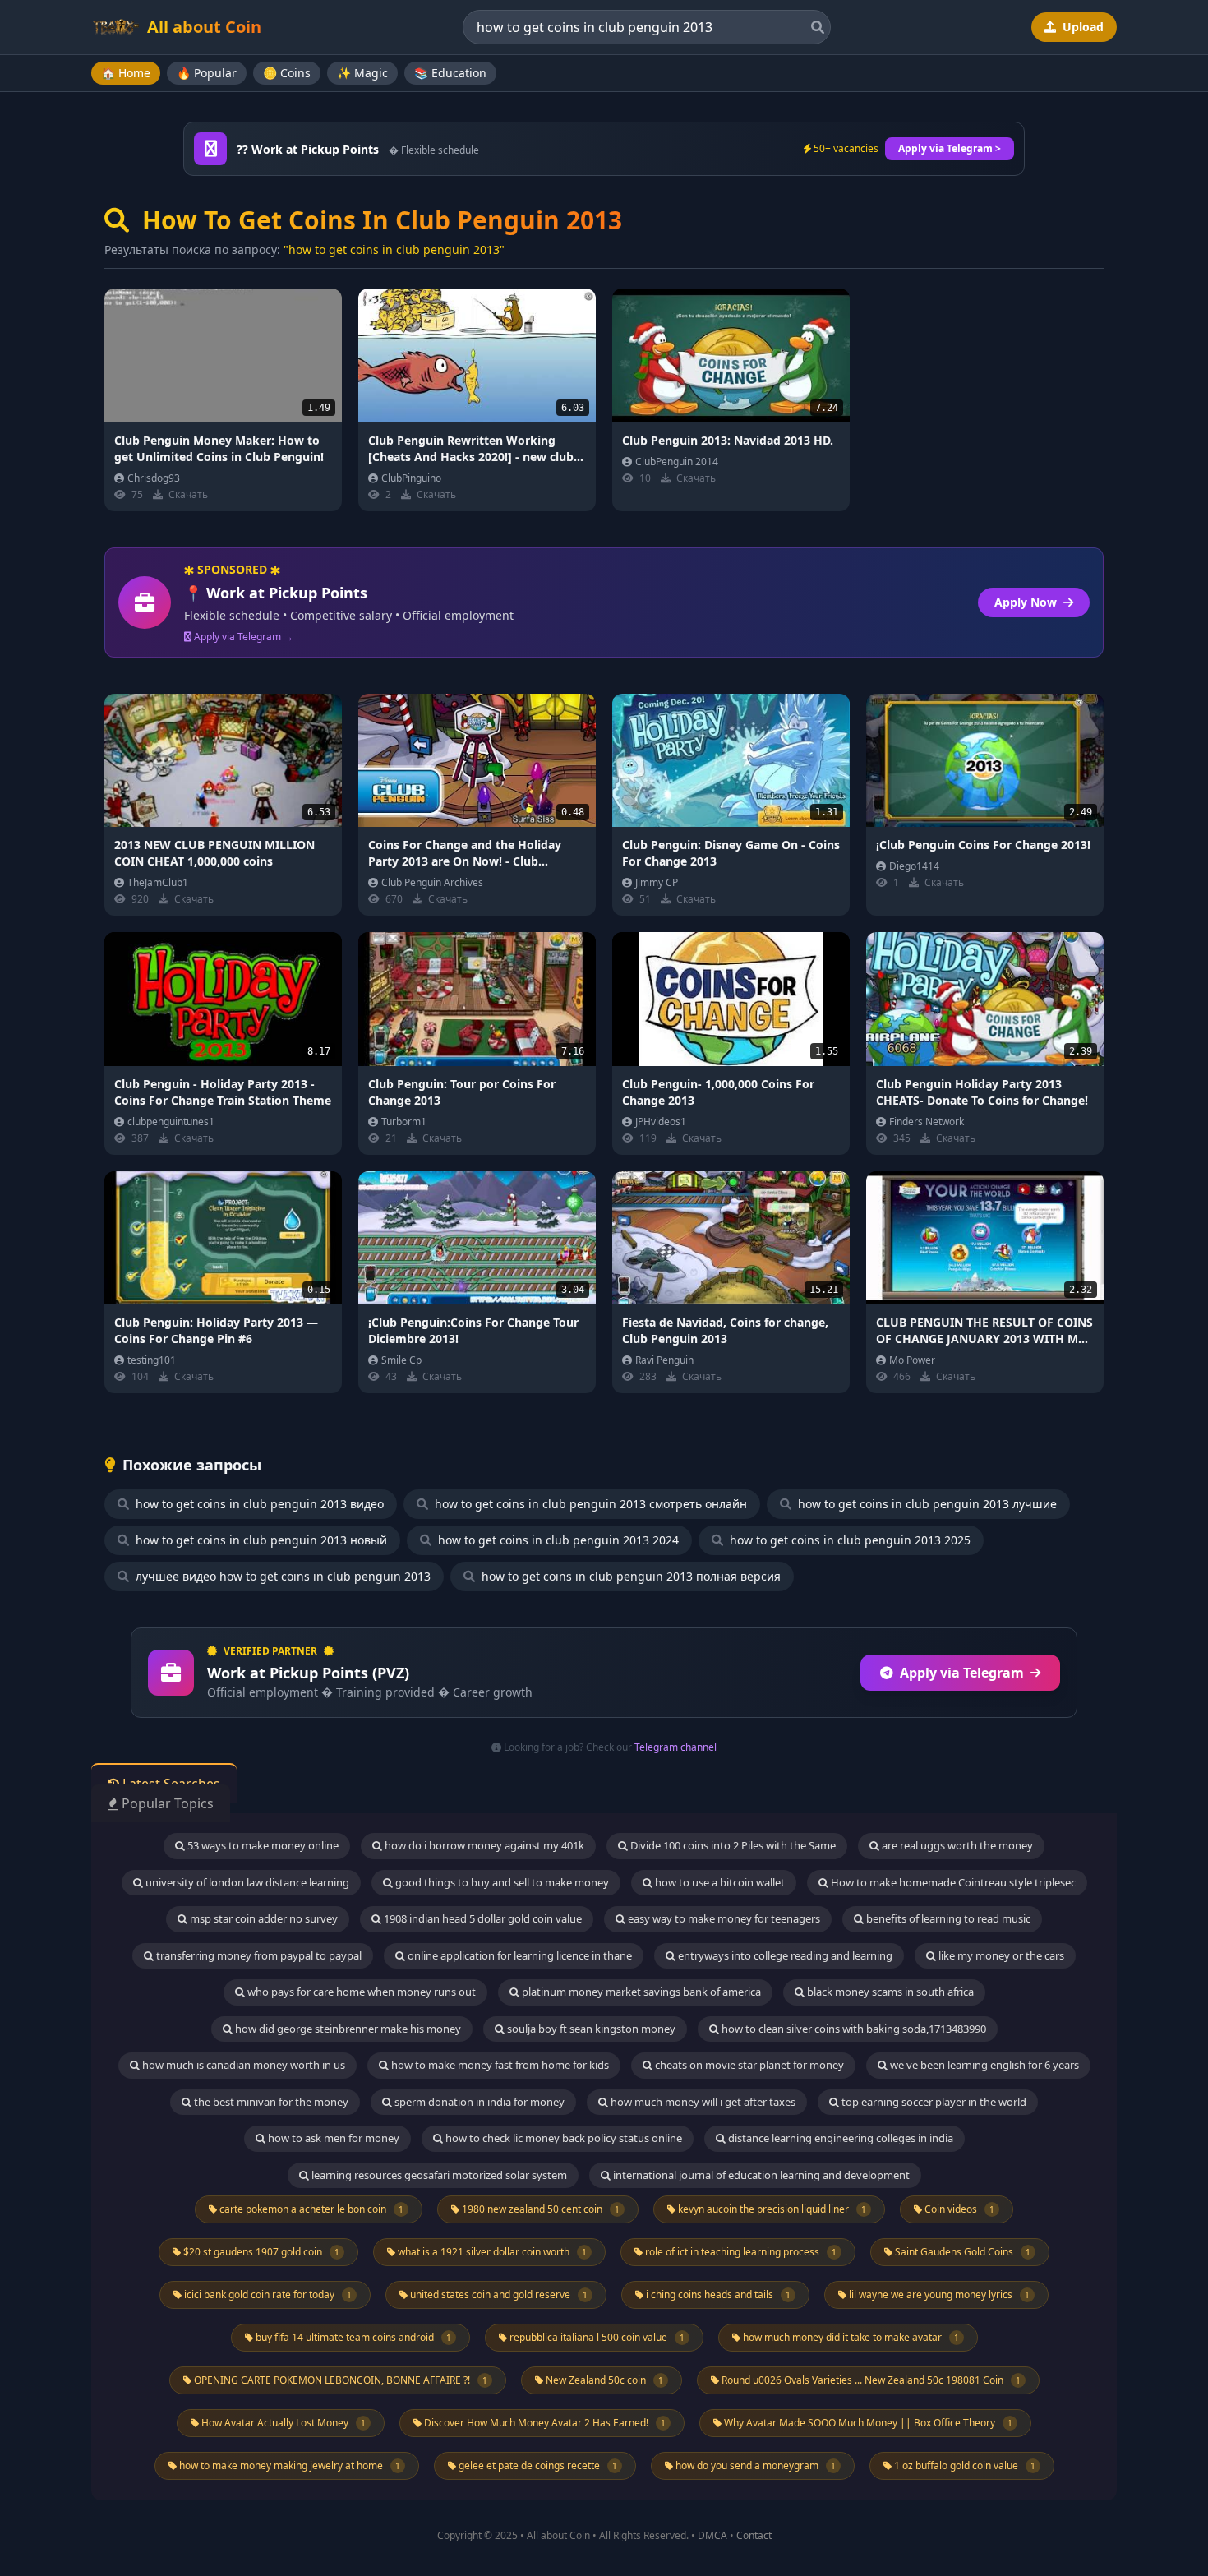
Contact (754, 2535)
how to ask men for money (332, 2138)
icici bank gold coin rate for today (267, 2294)
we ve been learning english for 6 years (983, 2065)
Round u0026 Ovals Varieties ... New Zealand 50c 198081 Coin (870, 2380)
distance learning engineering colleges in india (839, 2138)
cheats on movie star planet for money (748, 2065)
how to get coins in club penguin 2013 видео (258, 1504)
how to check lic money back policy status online (563, 2138)
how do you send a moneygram (754, 2465)
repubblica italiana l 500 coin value (596, 2337)
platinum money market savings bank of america (640, 1992)
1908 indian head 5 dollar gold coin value (482, 1918)
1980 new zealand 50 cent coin (539, 2209)
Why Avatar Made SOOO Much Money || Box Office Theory (867, 2423)
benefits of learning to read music (947, 1918)
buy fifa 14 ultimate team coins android (352, 2337)
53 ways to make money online (262, 1845)
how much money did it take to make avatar (850, 2337)
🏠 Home (126, 73)
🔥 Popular (207, 73)
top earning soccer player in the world (933, 2102)
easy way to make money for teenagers (723, 1918)
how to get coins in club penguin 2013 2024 (557, 1540)
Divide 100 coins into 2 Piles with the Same (732, 1845)
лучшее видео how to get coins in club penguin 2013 (281, 1576)
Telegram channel (675, 1747)
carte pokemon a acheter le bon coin (310, 2209)
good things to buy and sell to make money (501, 1882)
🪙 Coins (287, 73)
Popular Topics (166, 1803)
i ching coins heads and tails (717, 2294)
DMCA (712, 2535)
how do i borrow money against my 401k (483, 1845)
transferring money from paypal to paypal (258, 1955)
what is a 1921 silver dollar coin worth (491, 2252)
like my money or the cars (1000, 1955)
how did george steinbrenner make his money (347, 2029)
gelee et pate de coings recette (537, 2465)
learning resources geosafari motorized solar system (438, 2175)
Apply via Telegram (962, 1673)
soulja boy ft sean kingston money (590, 2029)
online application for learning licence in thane (519, 1955)
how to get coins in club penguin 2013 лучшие (926, 1504)
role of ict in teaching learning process (740, 2252)
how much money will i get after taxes (702, 2102)
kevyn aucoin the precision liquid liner (771, 2209)
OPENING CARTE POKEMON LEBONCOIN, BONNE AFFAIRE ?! (339, 2380)
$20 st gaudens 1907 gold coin (260, 2252)
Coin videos (958, 2209)
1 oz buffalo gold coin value (964, 2465)
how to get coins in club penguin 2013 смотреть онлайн (589, 1504)
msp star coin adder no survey (263, 1918)
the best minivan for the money (270, 2102)
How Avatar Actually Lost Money (282, 2423)
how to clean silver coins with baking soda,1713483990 (853, 2029)
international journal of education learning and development (760, 2175)
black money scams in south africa (889, 1992)
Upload (1081, 27)
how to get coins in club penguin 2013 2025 (848, 1540)
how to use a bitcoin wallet (719, 1882)
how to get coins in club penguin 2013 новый (260, 1540)
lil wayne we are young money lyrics (938, 2294)
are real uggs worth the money (956, 1845)
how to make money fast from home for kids (499, 2065)
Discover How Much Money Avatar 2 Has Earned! (544, 2423)
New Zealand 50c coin (603, 2380)
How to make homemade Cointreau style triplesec (952, 1882)
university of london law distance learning (246, 1882)
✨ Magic (362, 73)
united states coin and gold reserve (498, 2294)
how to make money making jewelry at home (288, 2465)
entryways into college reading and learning (784, 1955)
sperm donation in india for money (478, 2102)
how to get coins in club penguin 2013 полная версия (629, 1576)
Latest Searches (170, 1784)
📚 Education (450, 73)
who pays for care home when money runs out (360, 1992)
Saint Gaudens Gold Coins (961, 2252)
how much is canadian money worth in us (242, 2065)
